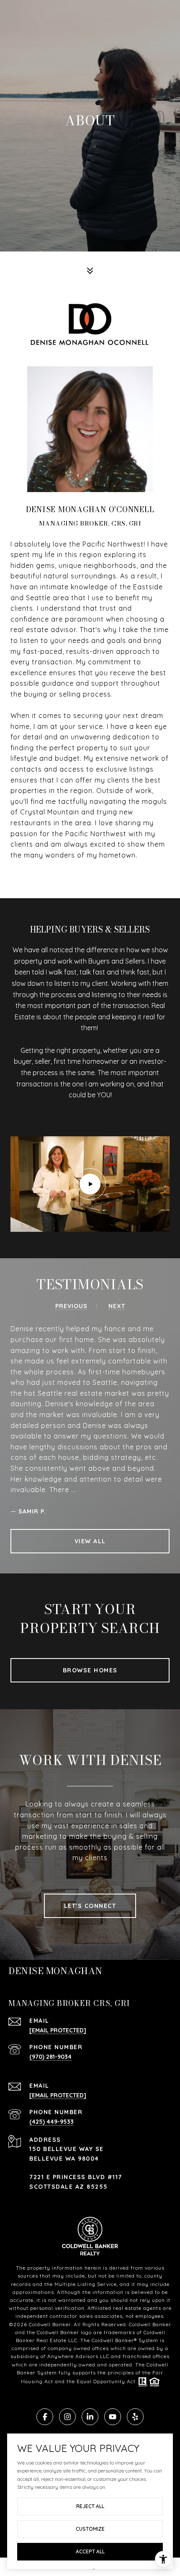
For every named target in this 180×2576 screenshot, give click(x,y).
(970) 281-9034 (50, 2057)
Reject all (90, 2506)
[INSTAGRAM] (67, 2417)
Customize (90, 2529)
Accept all (90, 2551)
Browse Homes (90, 1670)
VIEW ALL (90, 1541)
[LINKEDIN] (90, 2417)
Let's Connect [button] (90, 1906)
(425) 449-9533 (51, 2122)
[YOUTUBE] (113, 2417)
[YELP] (135, 2417)
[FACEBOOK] (45, 2417)
